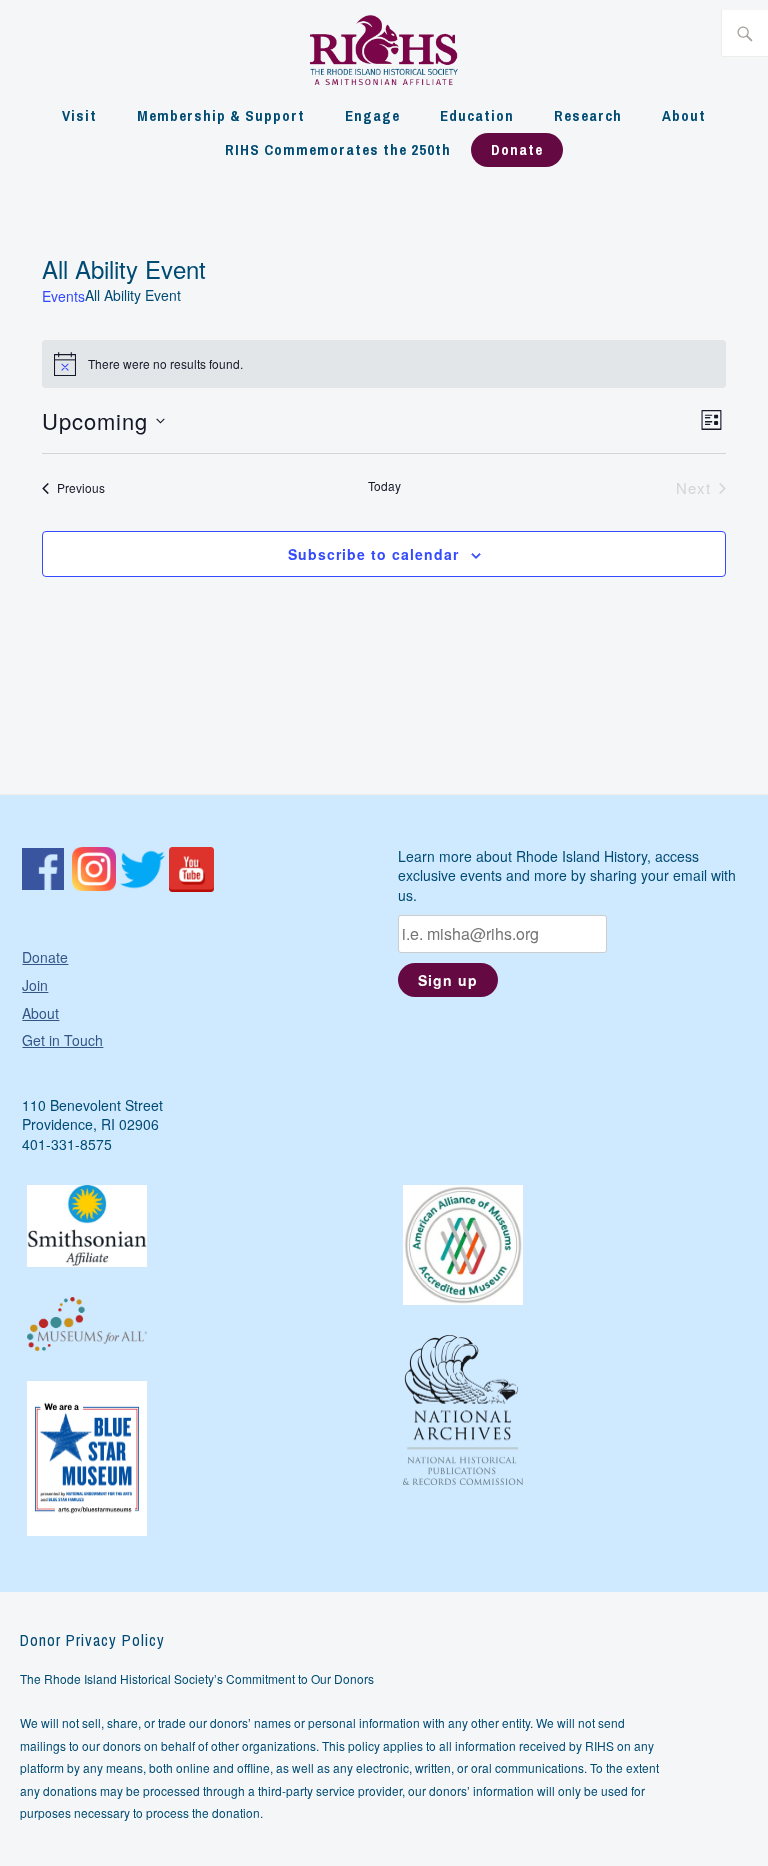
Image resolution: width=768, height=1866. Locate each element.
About (684, 115)
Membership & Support (221, 115)
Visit (79, 115)
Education (477, 115)
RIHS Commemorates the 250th (338, 149)
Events (63, 296)
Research (588, 115)
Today (384, 486)
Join (35, 985)
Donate (517, 149)
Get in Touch (62, 1040)
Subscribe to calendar (373, 554)
